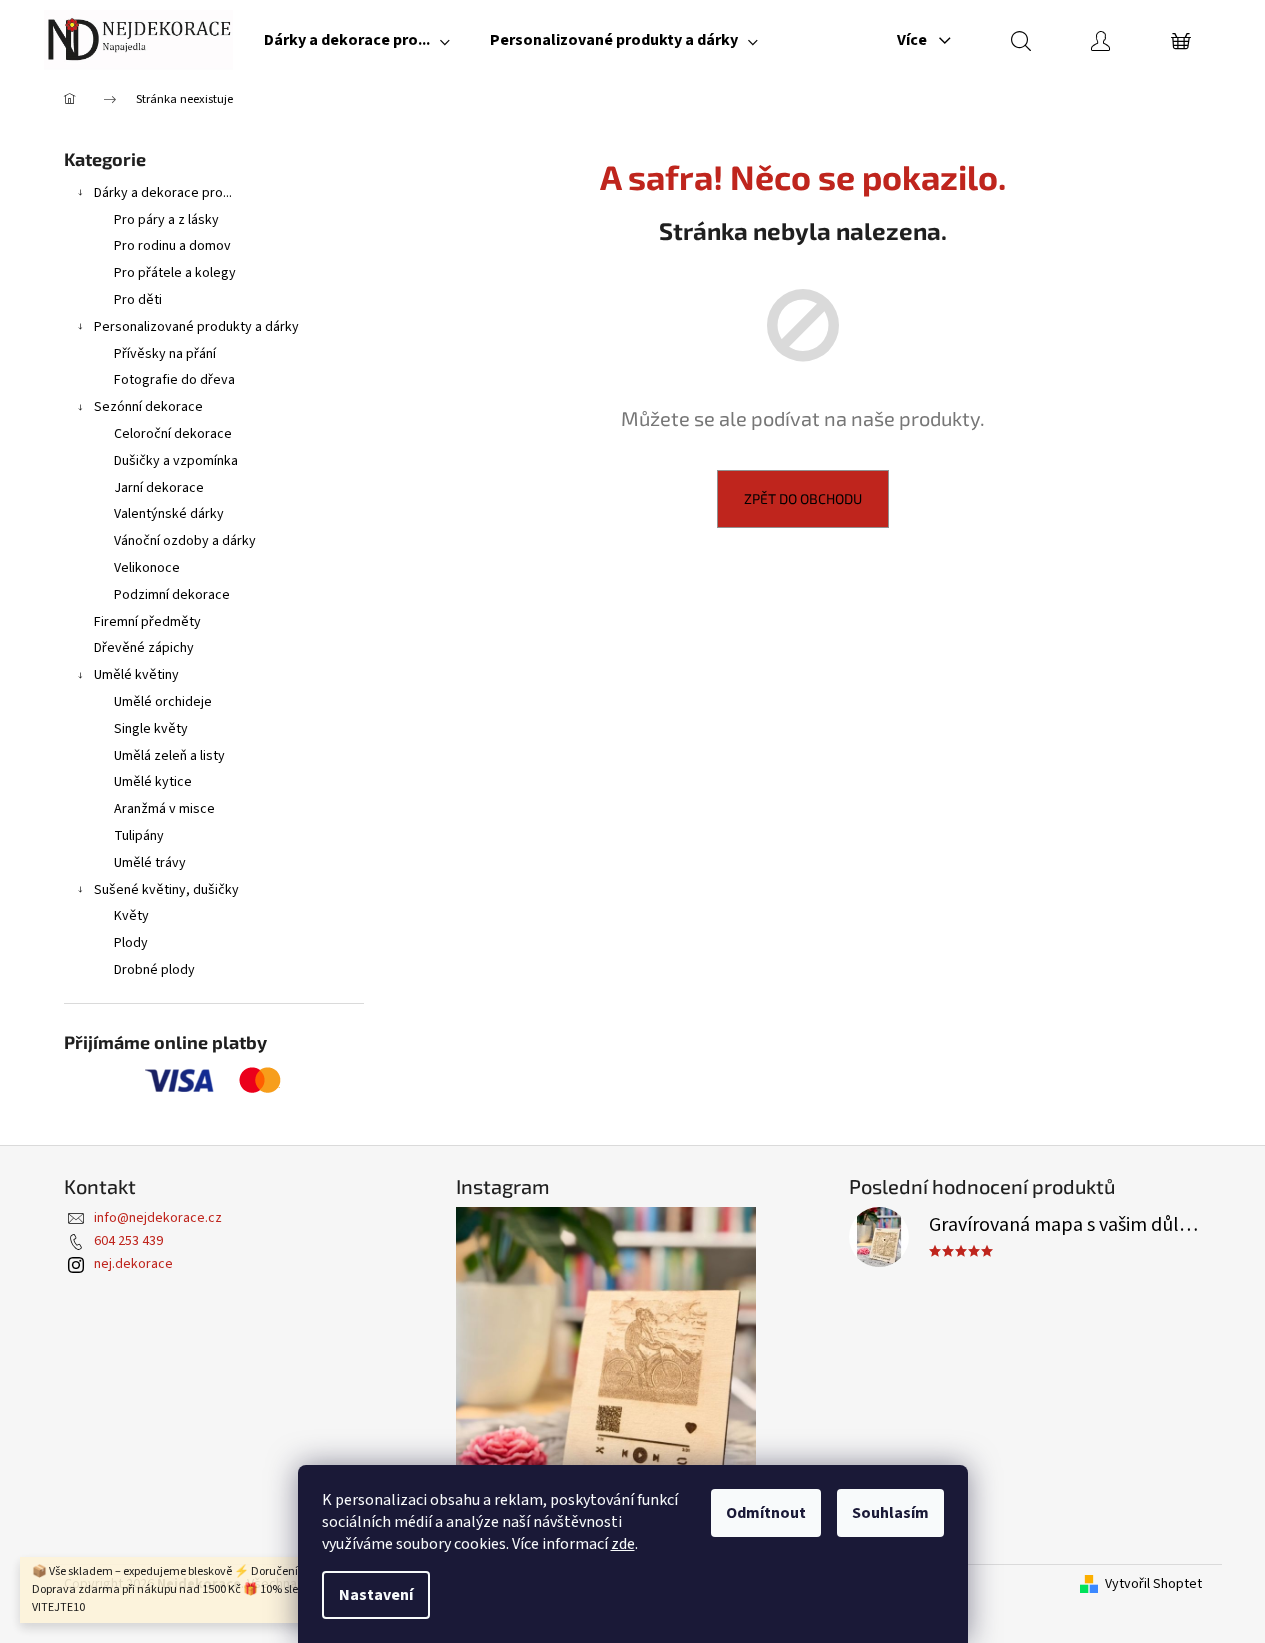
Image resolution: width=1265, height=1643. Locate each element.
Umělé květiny (136, 675)
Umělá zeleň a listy (169, 756)
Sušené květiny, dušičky (166, 890)
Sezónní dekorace (148, 407)
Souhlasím (890, 1513)
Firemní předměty (147, 622)
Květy (131, 916)
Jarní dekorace (159, 488)
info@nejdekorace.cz (158, 1218)
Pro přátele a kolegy (175, 273)
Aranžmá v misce (164, 809)
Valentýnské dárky (169, 514)
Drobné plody (154, 970)
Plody (131, 943)
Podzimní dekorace (172, 595)
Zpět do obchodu (803, 498)
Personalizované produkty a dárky (196, 327)
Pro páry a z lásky (166, 220)
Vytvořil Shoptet (1153, 1584)
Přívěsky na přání (165, 354)
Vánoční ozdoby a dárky (185, 541)
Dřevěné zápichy (144, 648)
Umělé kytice (153, 782)
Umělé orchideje (163, 702)
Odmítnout (766, 1513)
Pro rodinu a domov (172, 246)
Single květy (151, 729)
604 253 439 (128, 1241)
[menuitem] (357, 40)
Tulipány (139, 836)
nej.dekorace (133, 1264)
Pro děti (138, 300)
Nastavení (376, 1595)
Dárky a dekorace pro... (163, 193)
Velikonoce (147, 568)
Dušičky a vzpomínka (176, 461)
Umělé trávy (150, 863)
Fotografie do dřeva (174, 380)
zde (623, 1544)
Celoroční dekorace (173, 434)
